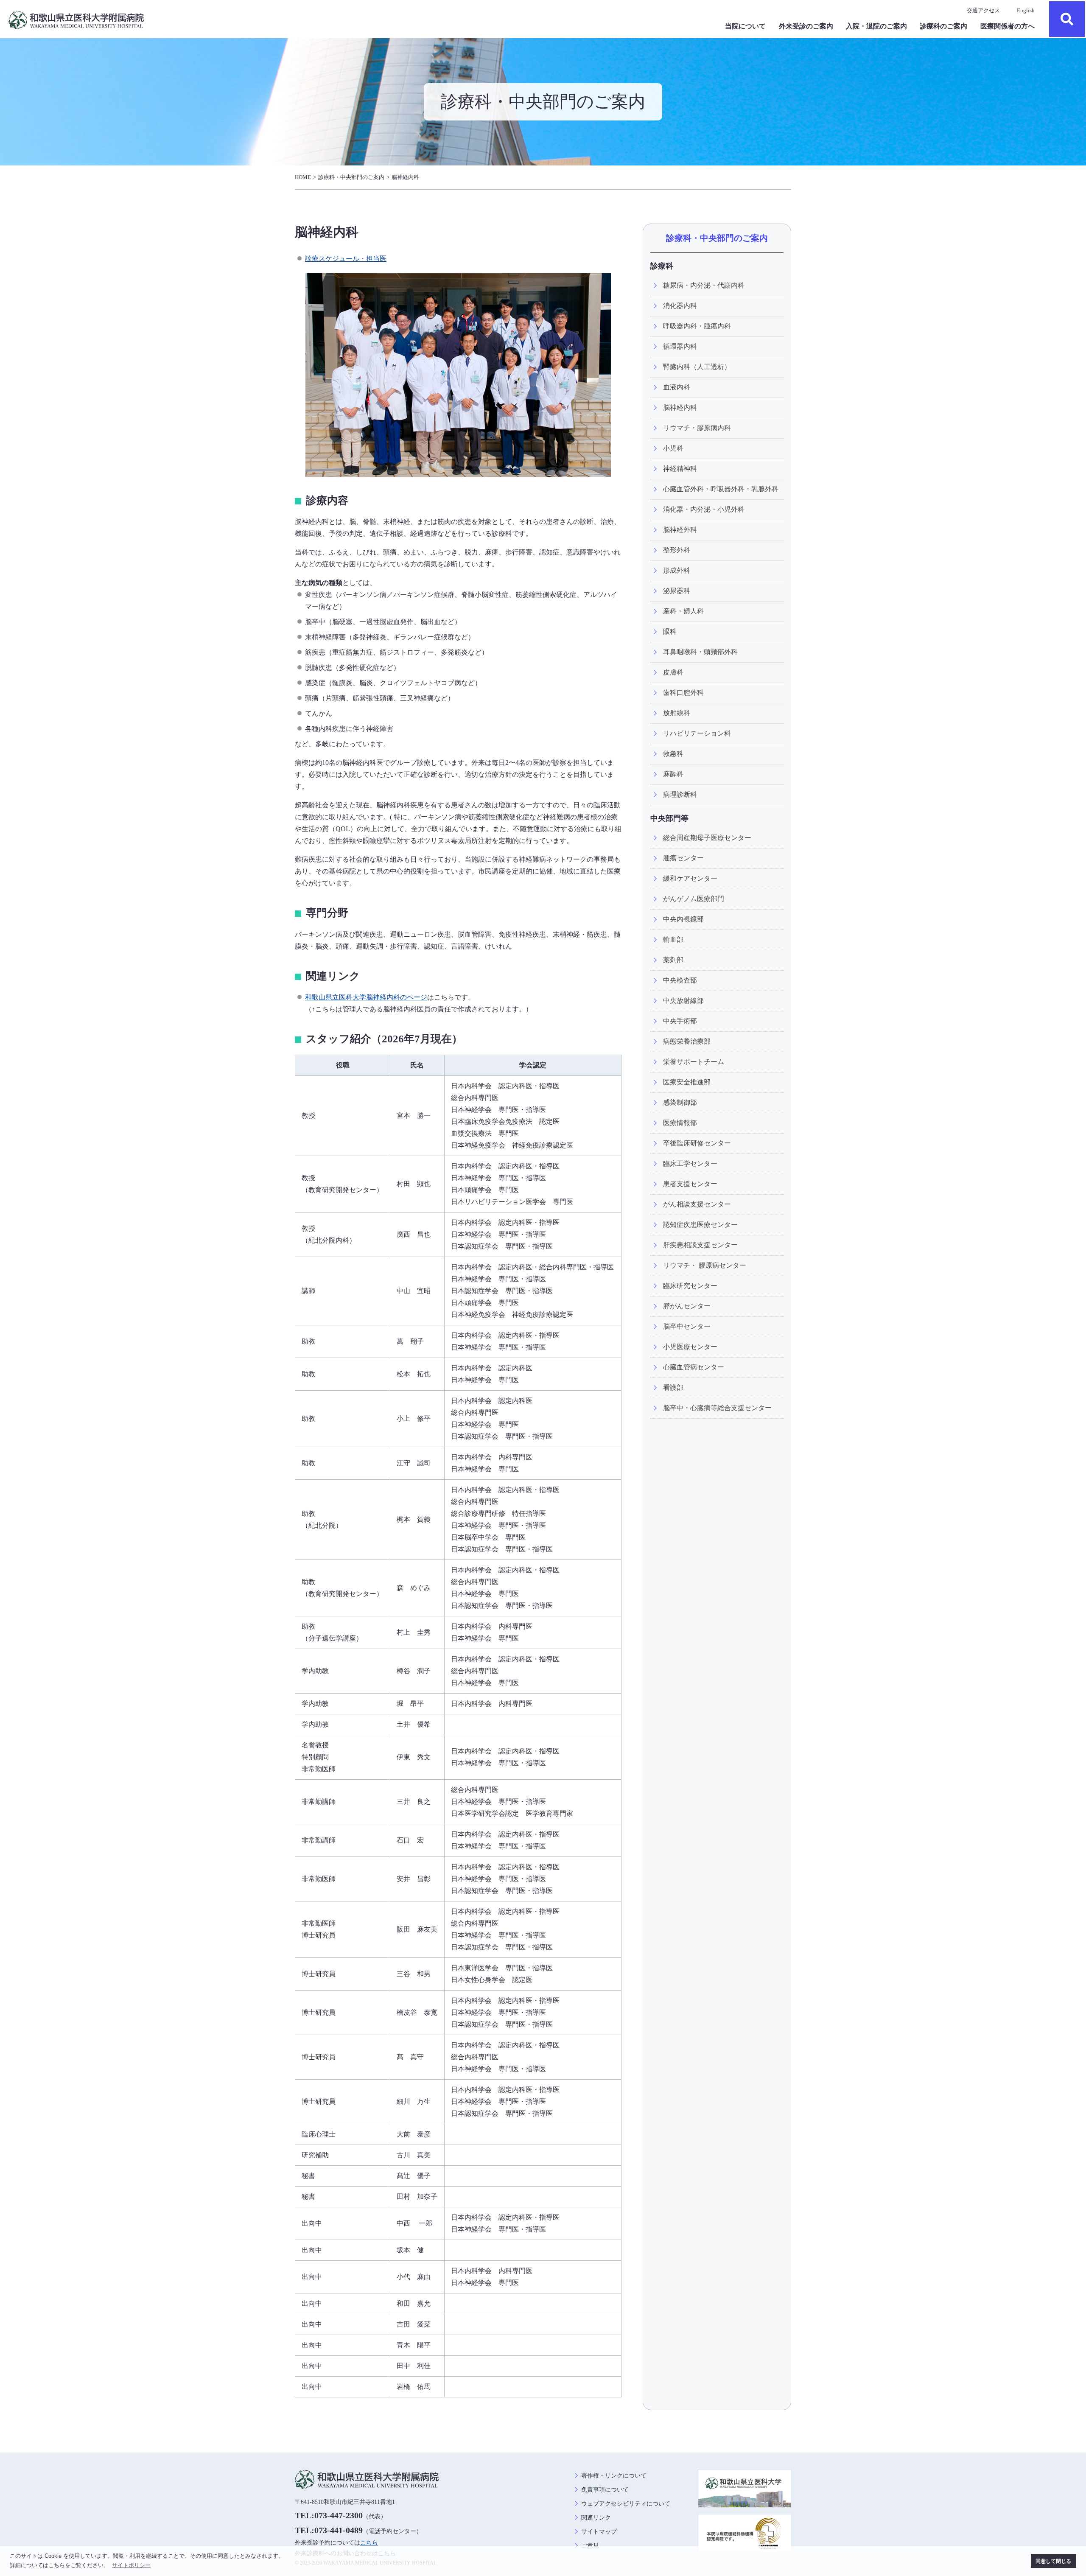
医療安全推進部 (687, 1082)
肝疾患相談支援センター (700, 1245)
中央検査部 (680, 980)
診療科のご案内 (943, 26)
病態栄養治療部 (687, 1041)
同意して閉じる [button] (1053, 2561)
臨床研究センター (690, 1286)
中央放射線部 (683, 1001)
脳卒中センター (687, 1326)
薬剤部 (673, 960)
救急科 (673, 754)
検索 (1067, 19)
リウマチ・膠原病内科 (697, 428)
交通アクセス (983, 10)
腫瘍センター (683, 858)
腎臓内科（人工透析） (697, 367)
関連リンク (596, 2518)
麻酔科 (673, 774)
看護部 (673, 1387)
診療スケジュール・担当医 (346, 259)
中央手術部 (680, 1021)
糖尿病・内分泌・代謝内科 (704, 285)
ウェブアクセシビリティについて (626, 2504)
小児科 (673, 448)
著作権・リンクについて (614, 2476)
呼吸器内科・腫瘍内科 (697, 326)
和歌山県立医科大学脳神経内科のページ (366, 997)
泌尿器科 (677, 591)
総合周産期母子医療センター (707, 838)
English (1026, 10)
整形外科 (677, 550)
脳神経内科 (405, 177)
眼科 (670, 631)
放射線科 (677, 713)
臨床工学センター (690, 1163)
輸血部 (673, 939)
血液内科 (677, 387)
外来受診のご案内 (806, 26)
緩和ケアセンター (690, 878)
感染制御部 (680, 1102)
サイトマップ (599, 2532)
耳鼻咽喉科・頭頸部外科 (700, 652)
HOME (303, 177)
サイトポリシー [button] (131, 2565)
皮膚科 (673, 672)
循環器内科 (680, 346)
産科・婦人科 (683, 611)
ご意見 (590, 2546)
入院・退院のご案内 (876, 26)
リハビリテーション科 (697, 733)
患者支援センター (690, 1184)
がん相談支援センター (697, 1204)
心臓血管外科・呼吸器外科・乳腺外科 (721, 489)
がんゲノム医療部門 (694, 899)
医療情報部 (680, 1123)
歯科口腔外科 (683, 693)
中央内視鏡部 (683, 919)
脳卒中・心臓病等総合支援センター (717, 1408)
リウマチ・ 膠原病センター (705, 1265)
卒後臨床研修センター (697, 1143)
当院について (745, 26)
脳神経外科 (680, 530)
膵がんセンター (687, 1306)
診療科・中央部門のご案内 (351, 177)
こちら (369, 2543)
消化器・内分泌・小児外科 (704, 509)
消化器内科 (680, 306)
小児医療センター (690, 1347)
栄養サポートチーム (694, 1062)
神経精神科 (680, 469)
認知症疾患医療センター (700, 1225)
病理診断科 (680, 794)
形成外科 (677, 570)
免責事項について (605, 2490)
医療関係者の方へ (1008, 26)
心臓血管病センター (694, 1367)
